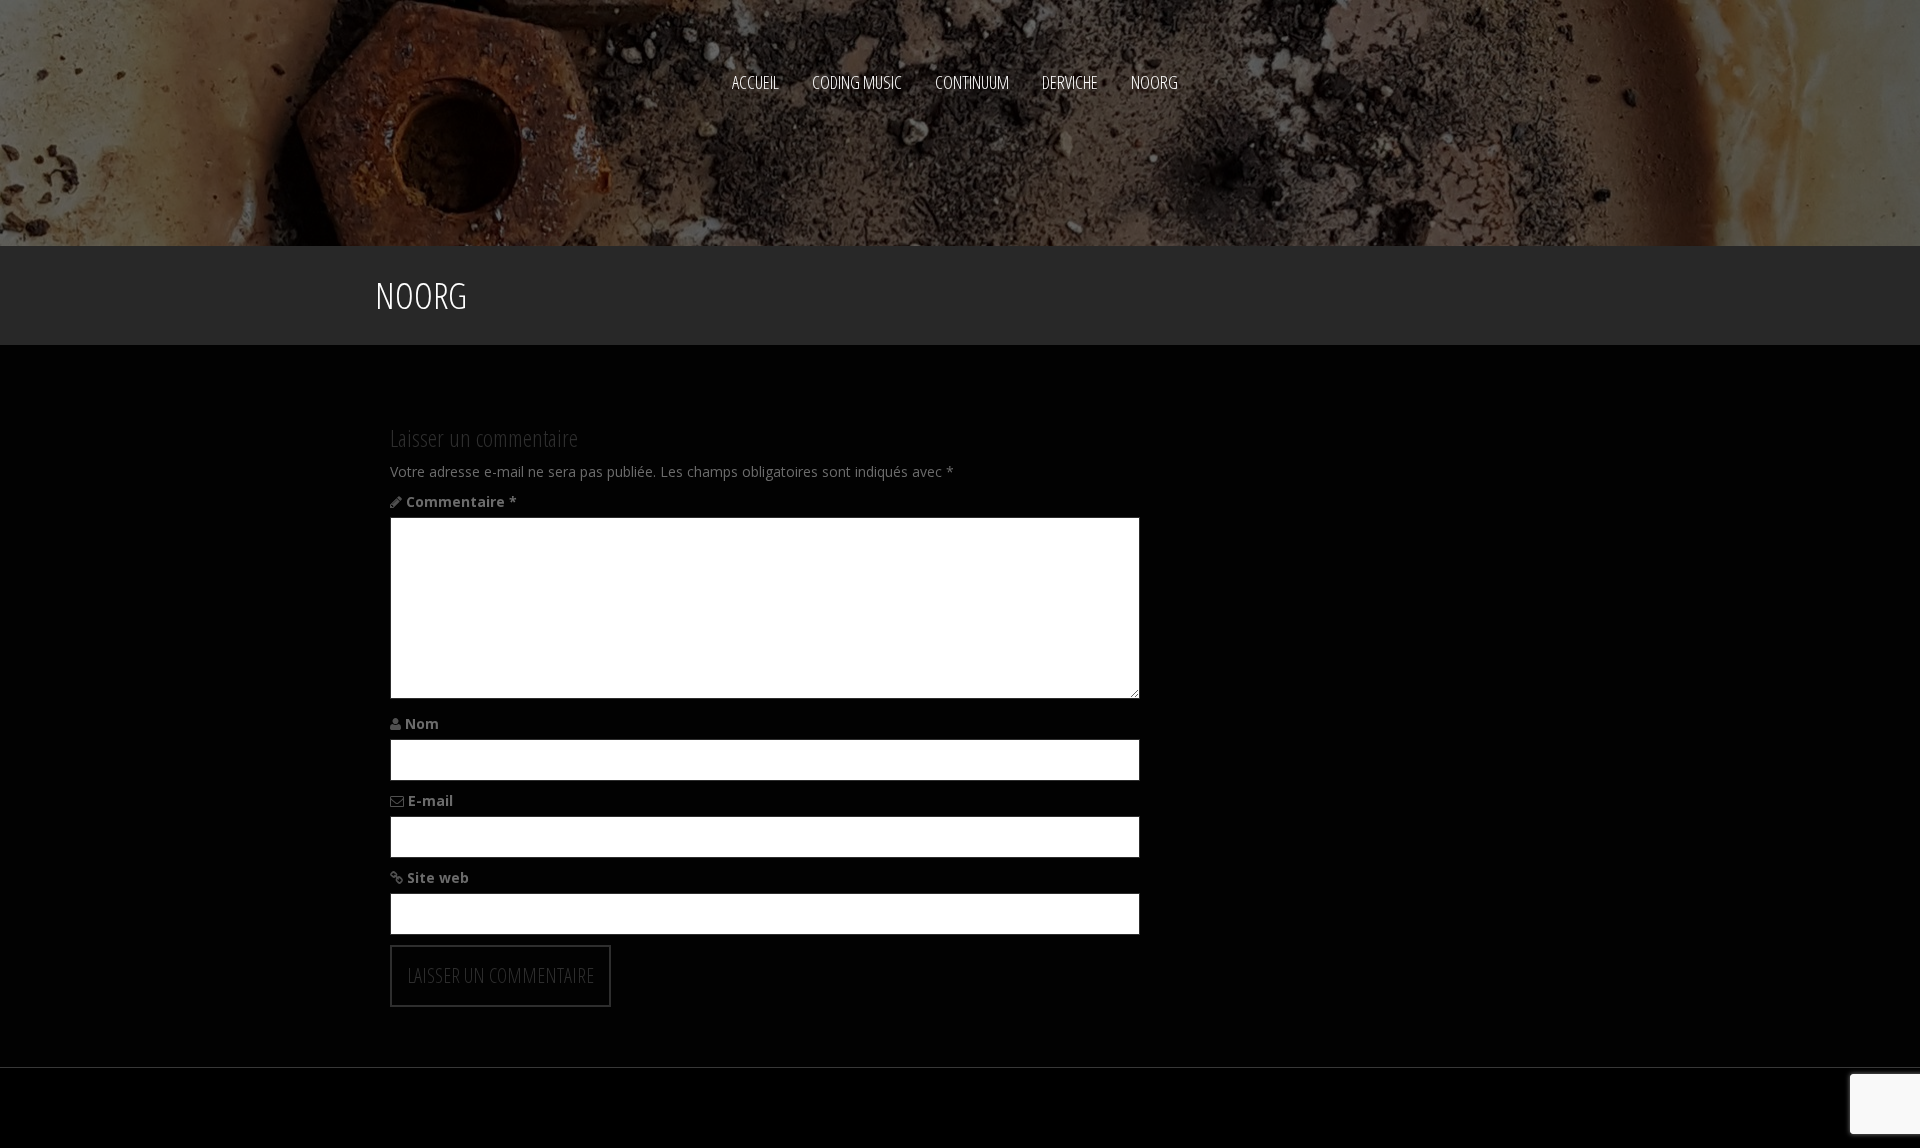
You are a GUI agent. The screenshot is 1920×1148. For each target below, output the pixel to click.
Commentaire (461, 501)
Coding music (857, 82)
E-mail (430, 800)
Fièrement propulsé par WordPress (488, 1107)
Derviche (1070, 82)
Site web (438, 877)
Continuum (972, 82)
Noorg (1154, 82)
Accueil (755, 82)
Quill (688, 1107)
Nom (422, 723)
